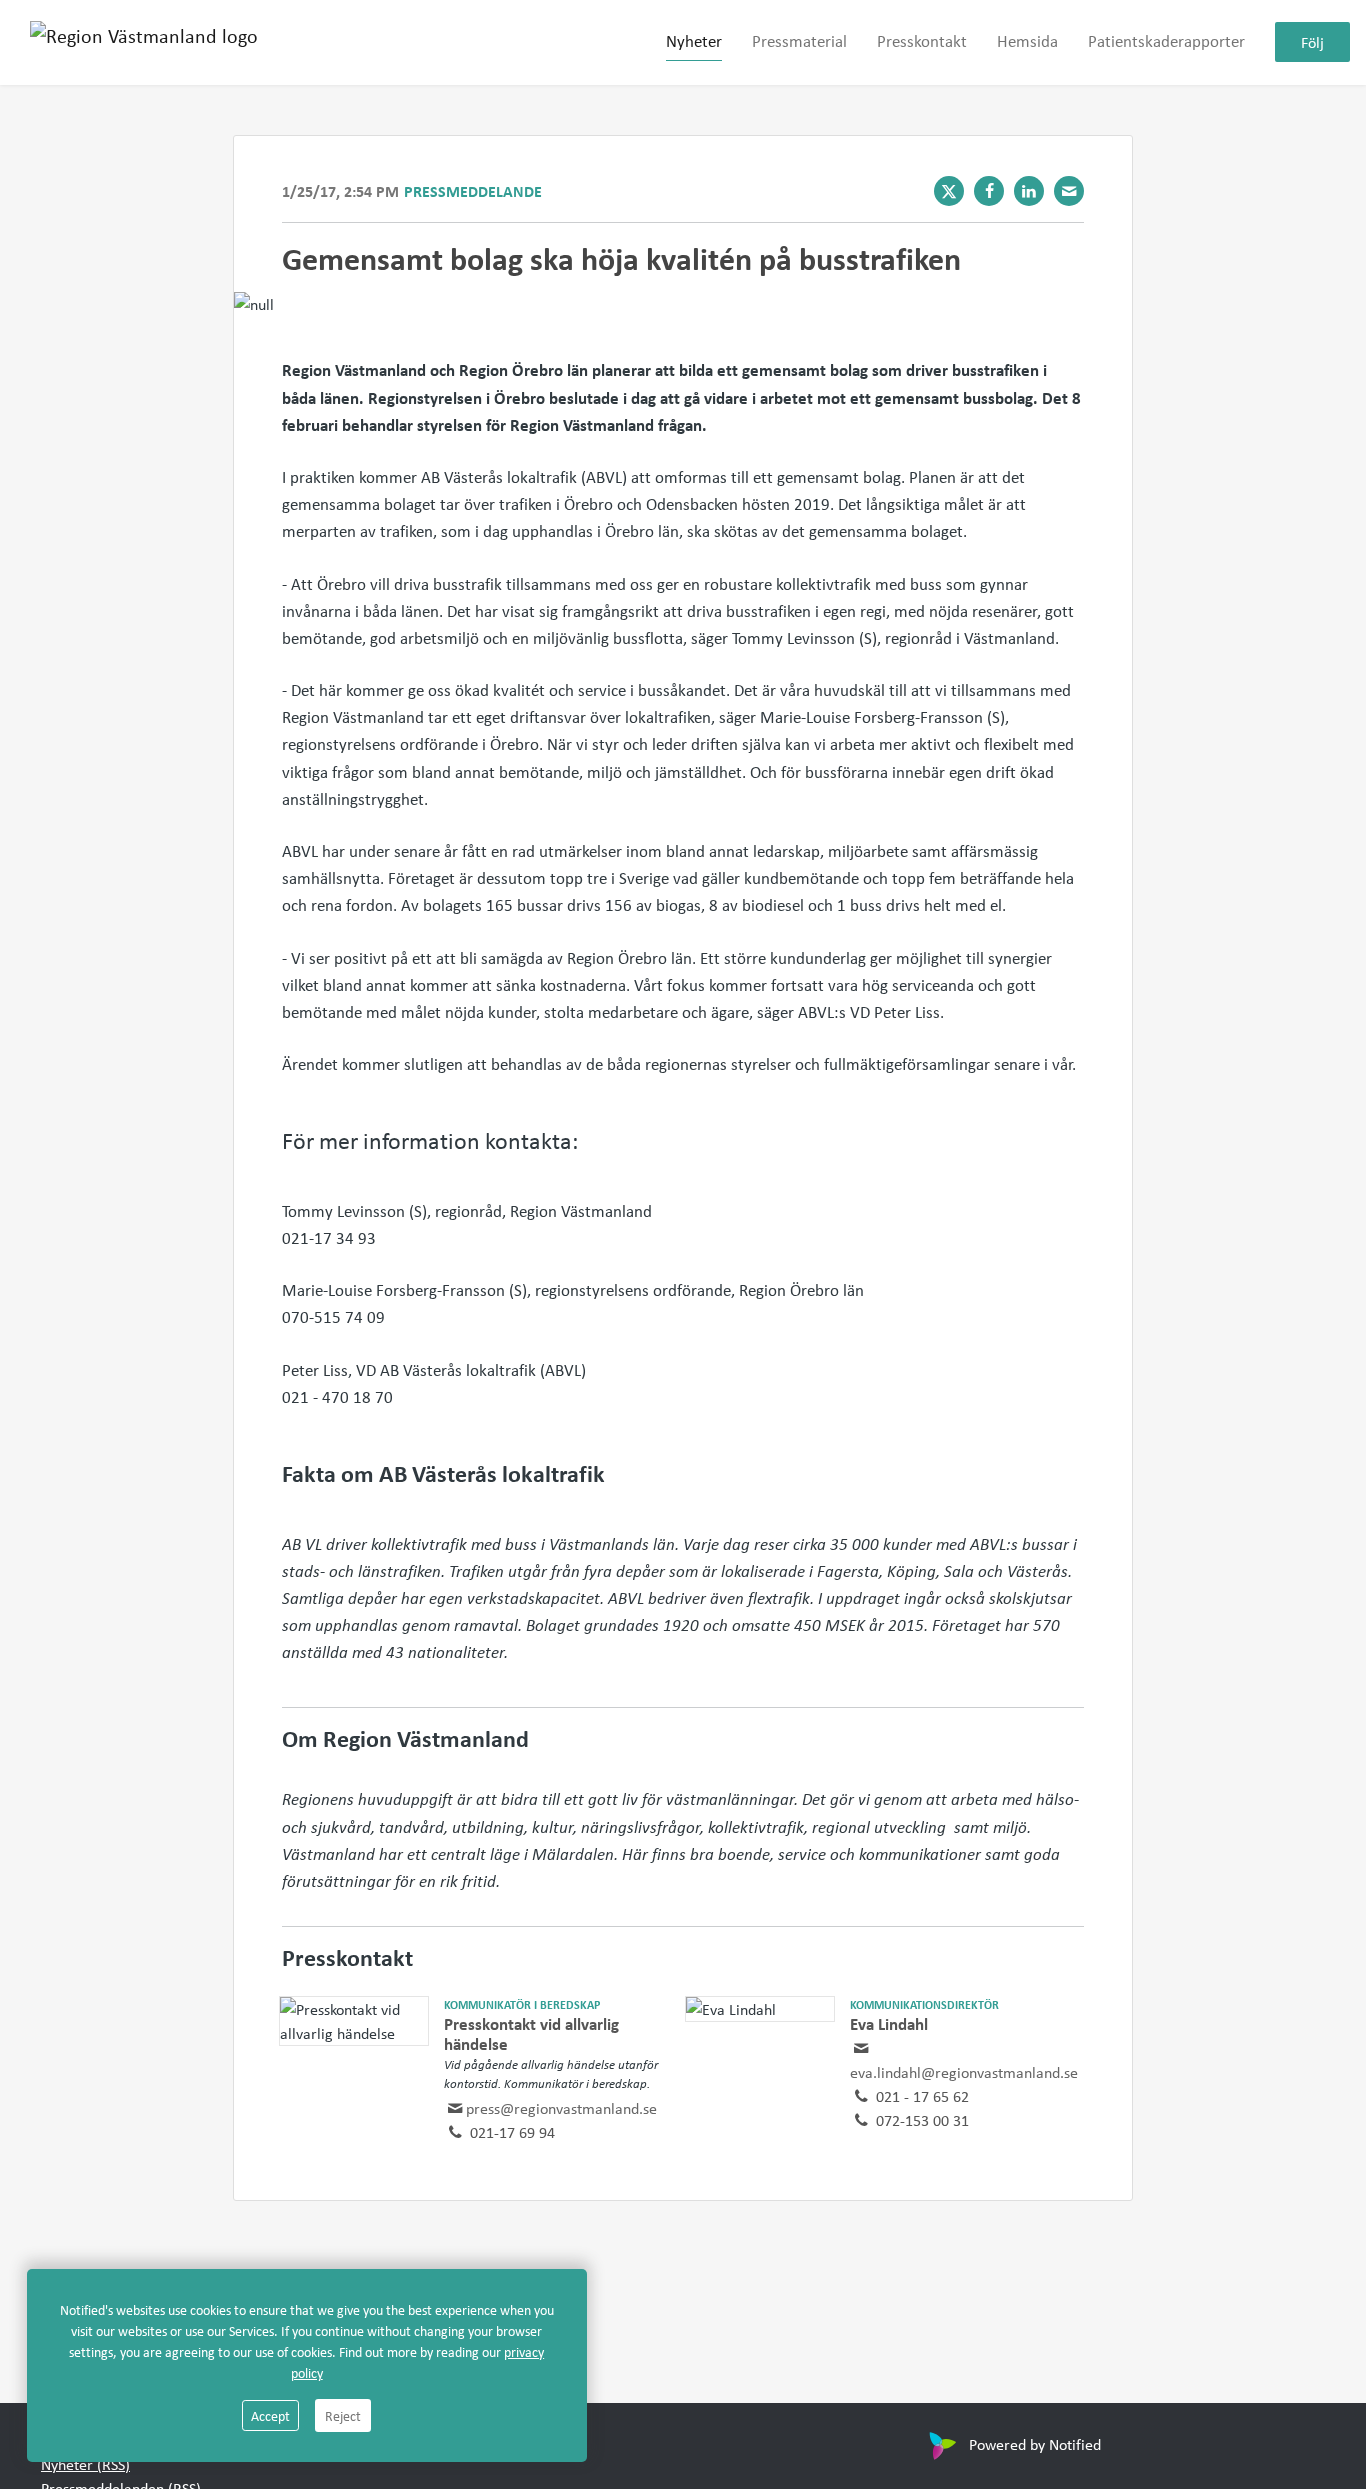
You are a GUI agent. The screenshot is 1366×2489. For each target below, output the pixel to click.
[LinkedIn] (1029, 191)
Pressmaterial (799, 41)
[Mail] (1069, 191)
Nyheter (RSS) (85, 2464)
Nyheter (694, 41)
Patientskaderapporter (1166, 41)
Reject (343, 2415)
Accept (270, 2415)
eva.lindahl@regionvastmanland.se (964, 2072)
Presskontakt (922, 41)
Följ (1312, 43)
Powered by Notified (1035, 2444)
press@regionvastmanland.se (561, 2108)
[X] (949, 191)
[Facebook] (989, 191)
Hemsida (1027, 41)
